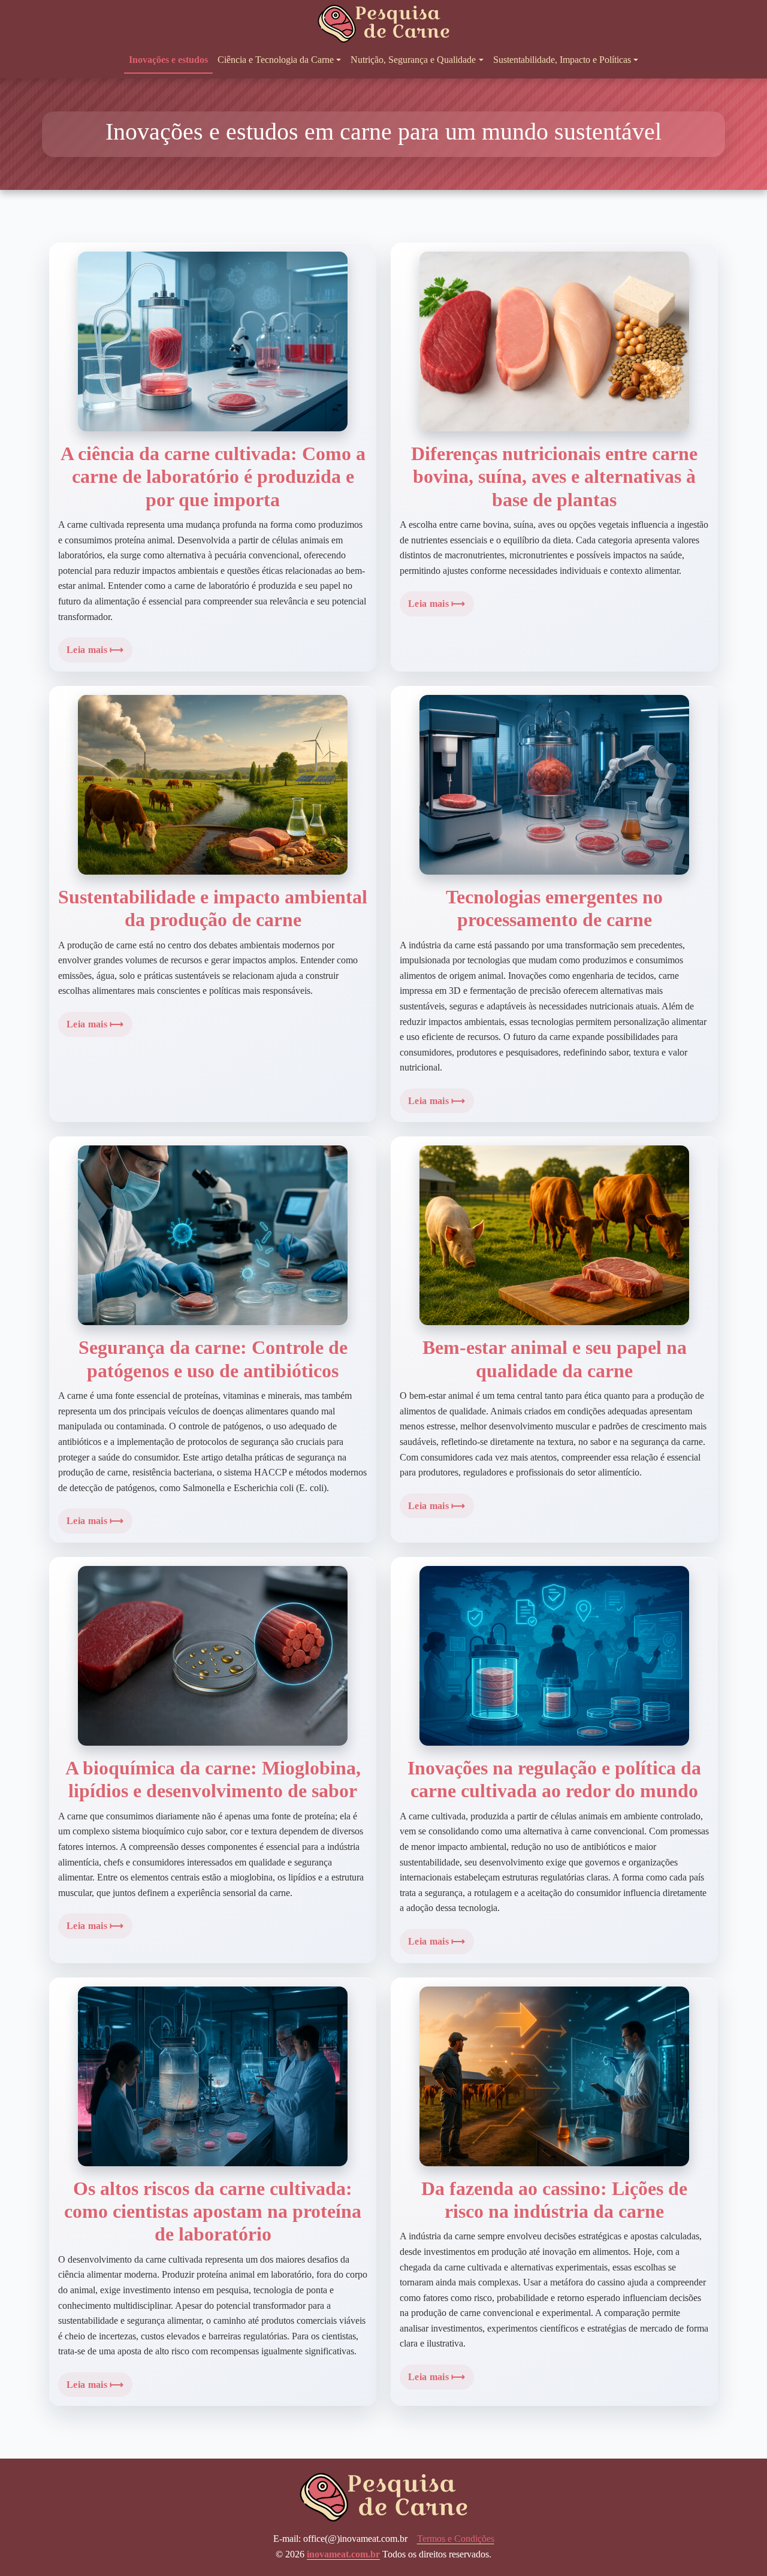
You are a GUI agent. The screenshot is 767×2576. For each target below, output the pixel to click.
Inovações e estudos (168, 60)
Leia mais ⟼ (95, 650)
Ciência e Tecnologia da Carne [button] (276, 60)
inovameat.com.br (343, 2554)
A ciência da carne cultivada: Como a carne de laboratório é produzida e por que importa (213, 477)
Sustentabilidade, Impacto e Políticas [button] (562, 60)
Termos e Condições (456, 2539)
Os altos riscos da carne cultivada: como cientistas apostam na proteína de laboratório (213, 2211)
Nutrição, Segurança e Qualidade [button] (413, 60)
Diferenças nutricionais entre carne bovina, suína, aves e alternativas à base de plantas (554, 477)
